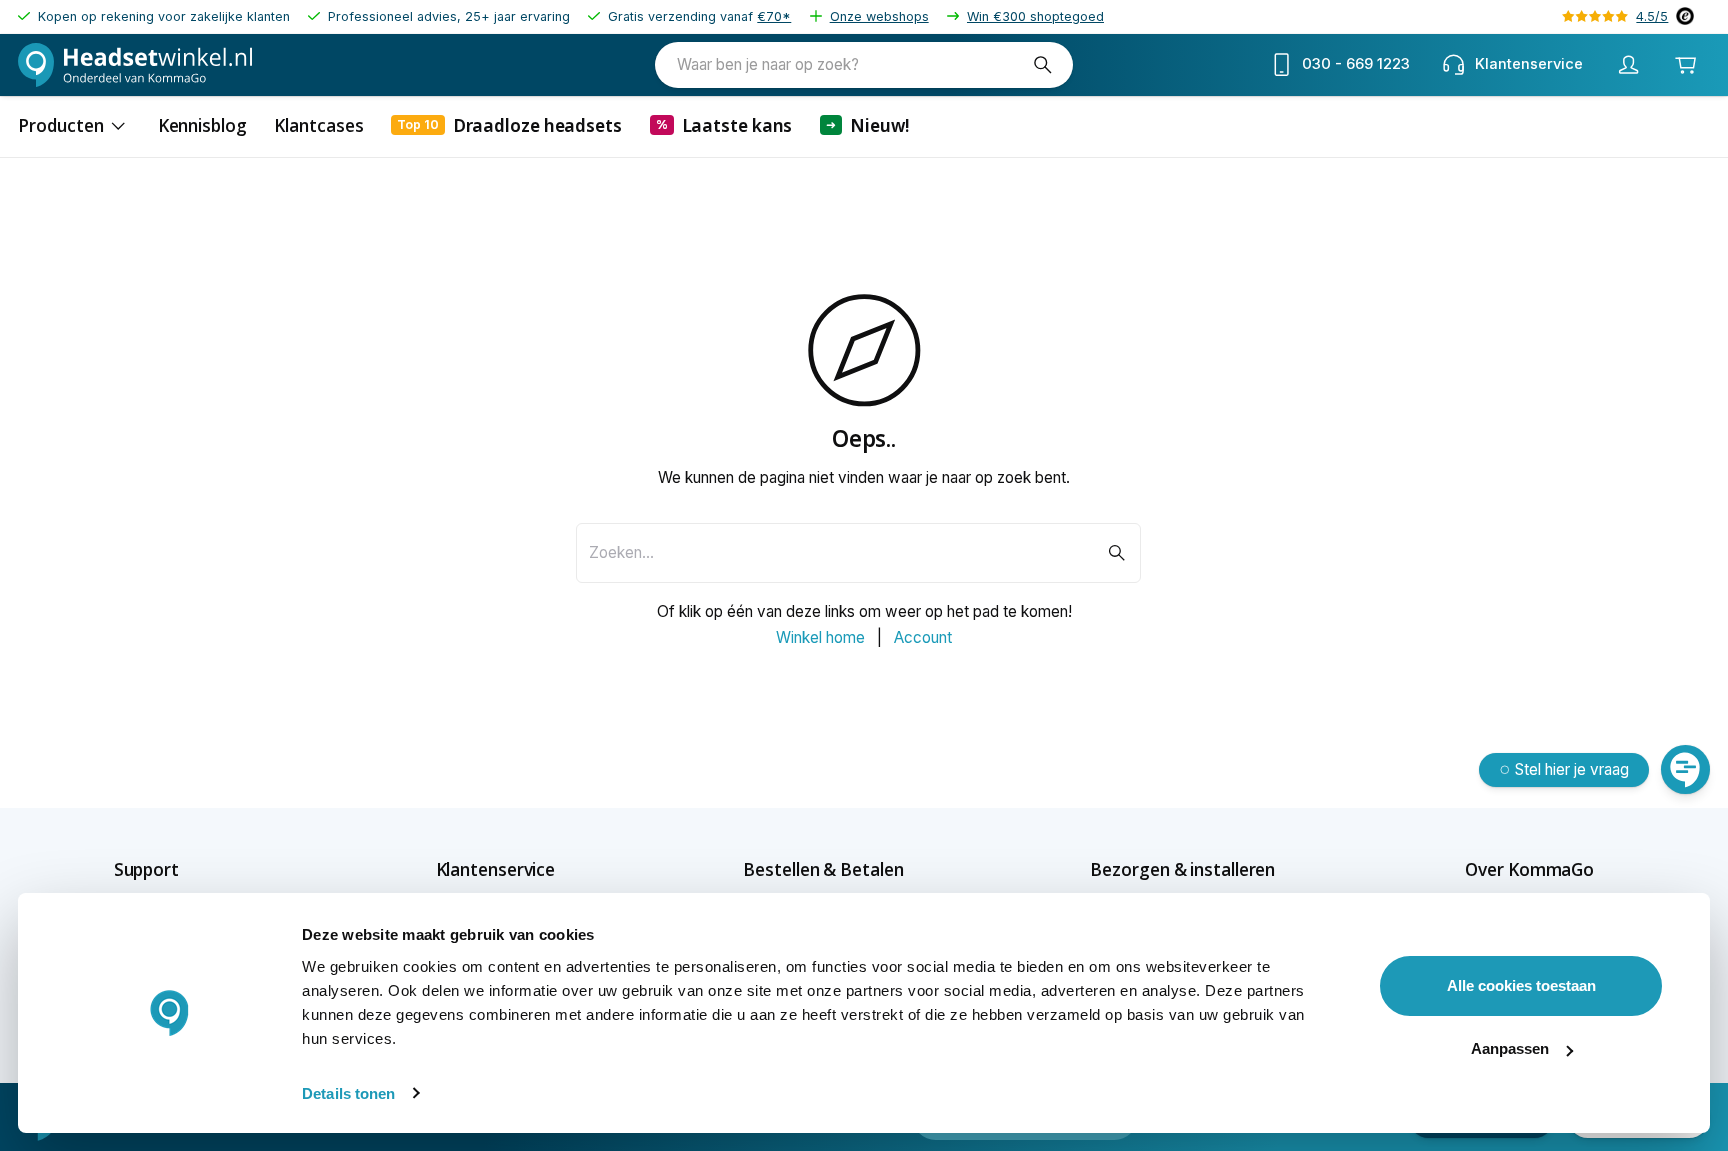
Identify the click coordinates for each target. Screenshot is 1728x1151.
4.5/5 (1652, 16)
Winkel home (820, 637)
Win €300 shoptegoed (1035, 16)
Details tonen (348, 1093)
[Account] (1629, 65)
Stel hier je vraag (1572, 769)
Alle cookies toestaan (1521, 985)
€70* (774, 16)
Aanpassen (1510, 1048)
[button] (181, 869)
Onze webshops (879, 16)
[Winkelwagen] (1686, 64)
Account (923, 637)
